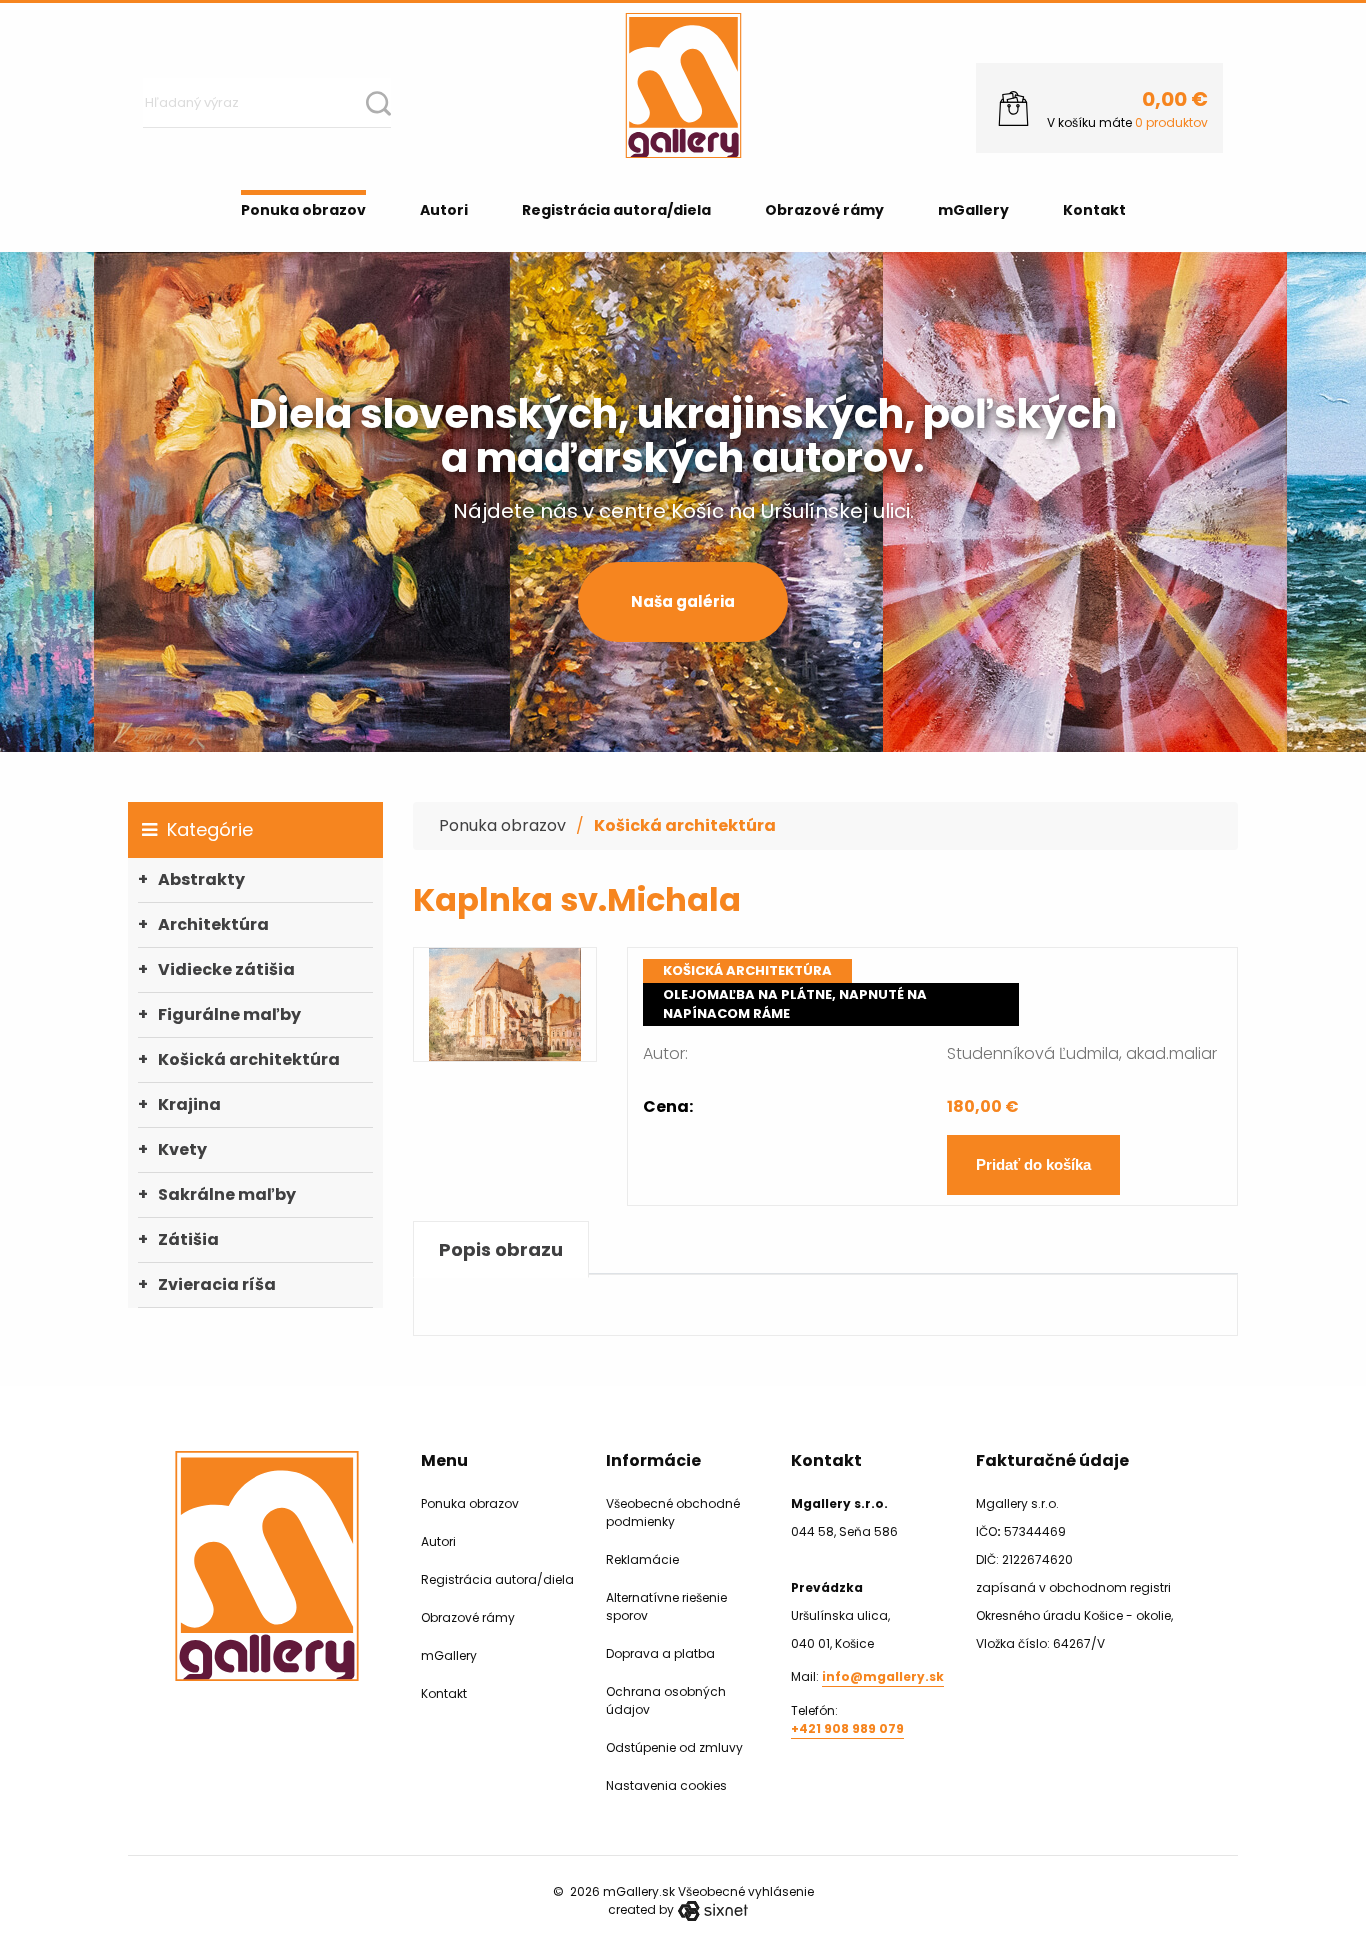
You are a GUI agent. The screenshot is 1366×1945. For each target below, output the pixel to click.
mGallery (973, 210)
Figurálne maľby (229, 1014)
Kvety (182, 1149)
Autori (444, 210)
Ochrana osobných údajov (666, 1700)
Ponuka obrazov (303, 210)
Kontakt (1094, 210)
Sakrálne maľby (227, 1194)
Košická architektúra (249, 1059)
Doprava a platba (660, 1653)
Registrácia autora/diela (616, 210)
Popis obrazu (501, 1249)
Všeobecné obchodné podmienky (673, 1512)
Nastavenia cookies (666, 1785)
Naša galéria (683, 601)
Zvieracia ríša (217, 1284)
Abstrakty (201, 879)
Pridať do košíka (1033, 1164)
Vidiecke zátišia (226, 969)
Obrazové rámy (824, 210)
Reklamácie (642, 1559)
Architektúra (213, 924)
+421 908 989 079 (847, 1728)
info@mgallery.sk (883, 1676)
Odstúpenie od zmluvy (674, 1747)
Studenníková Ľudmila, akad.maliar (1082, 1053)
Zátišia (188, 1239)
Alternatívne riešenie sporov (666, 1606)
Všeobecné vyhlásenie (746, 1891)
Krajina (189, 1104)
